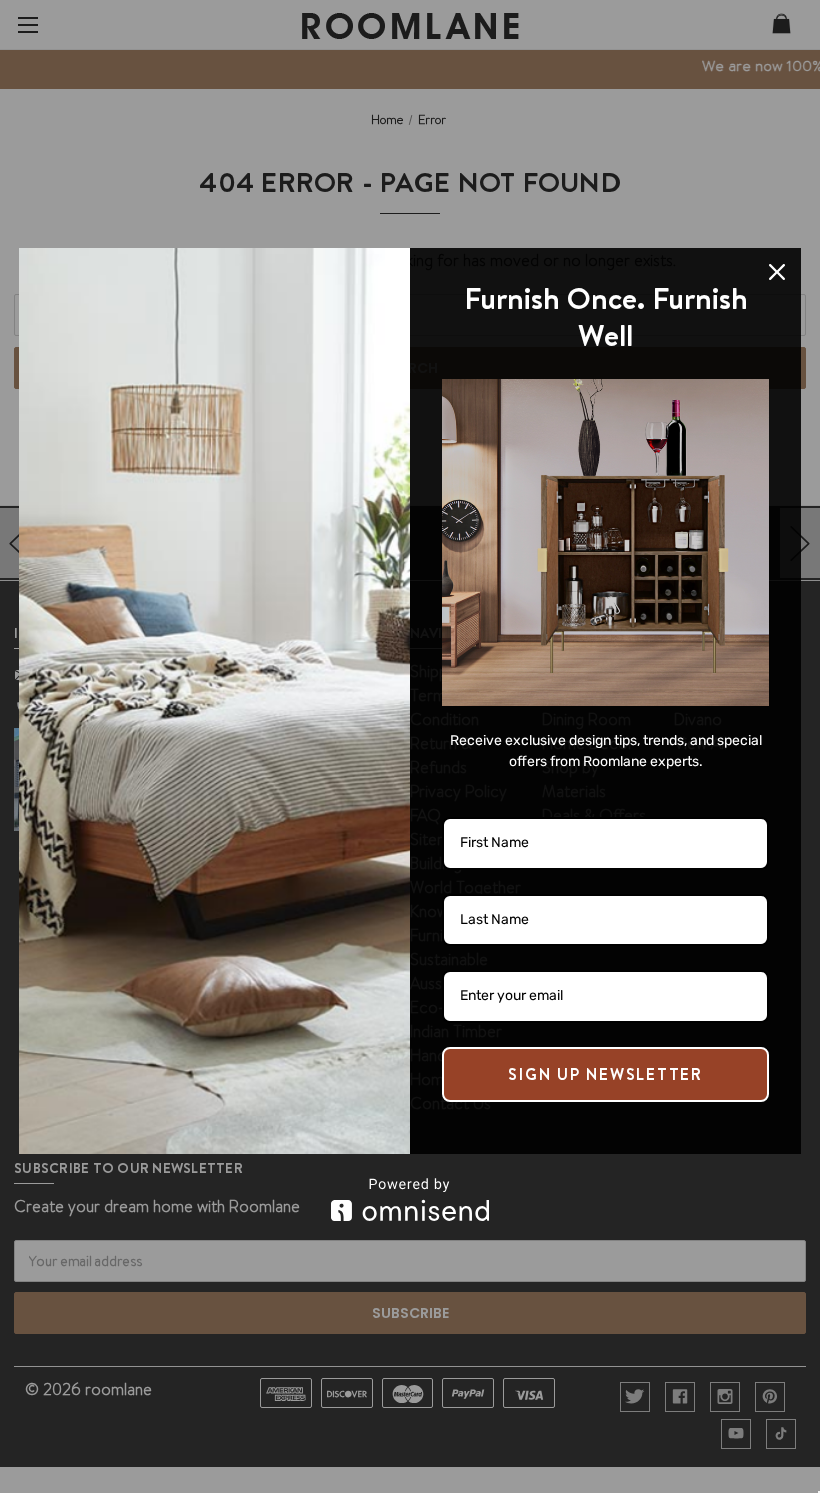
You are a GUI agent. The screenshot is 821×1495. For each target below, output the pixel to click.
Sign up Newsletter (605, 1074)
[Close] (777, 272)
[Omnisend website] (410, 1199)
